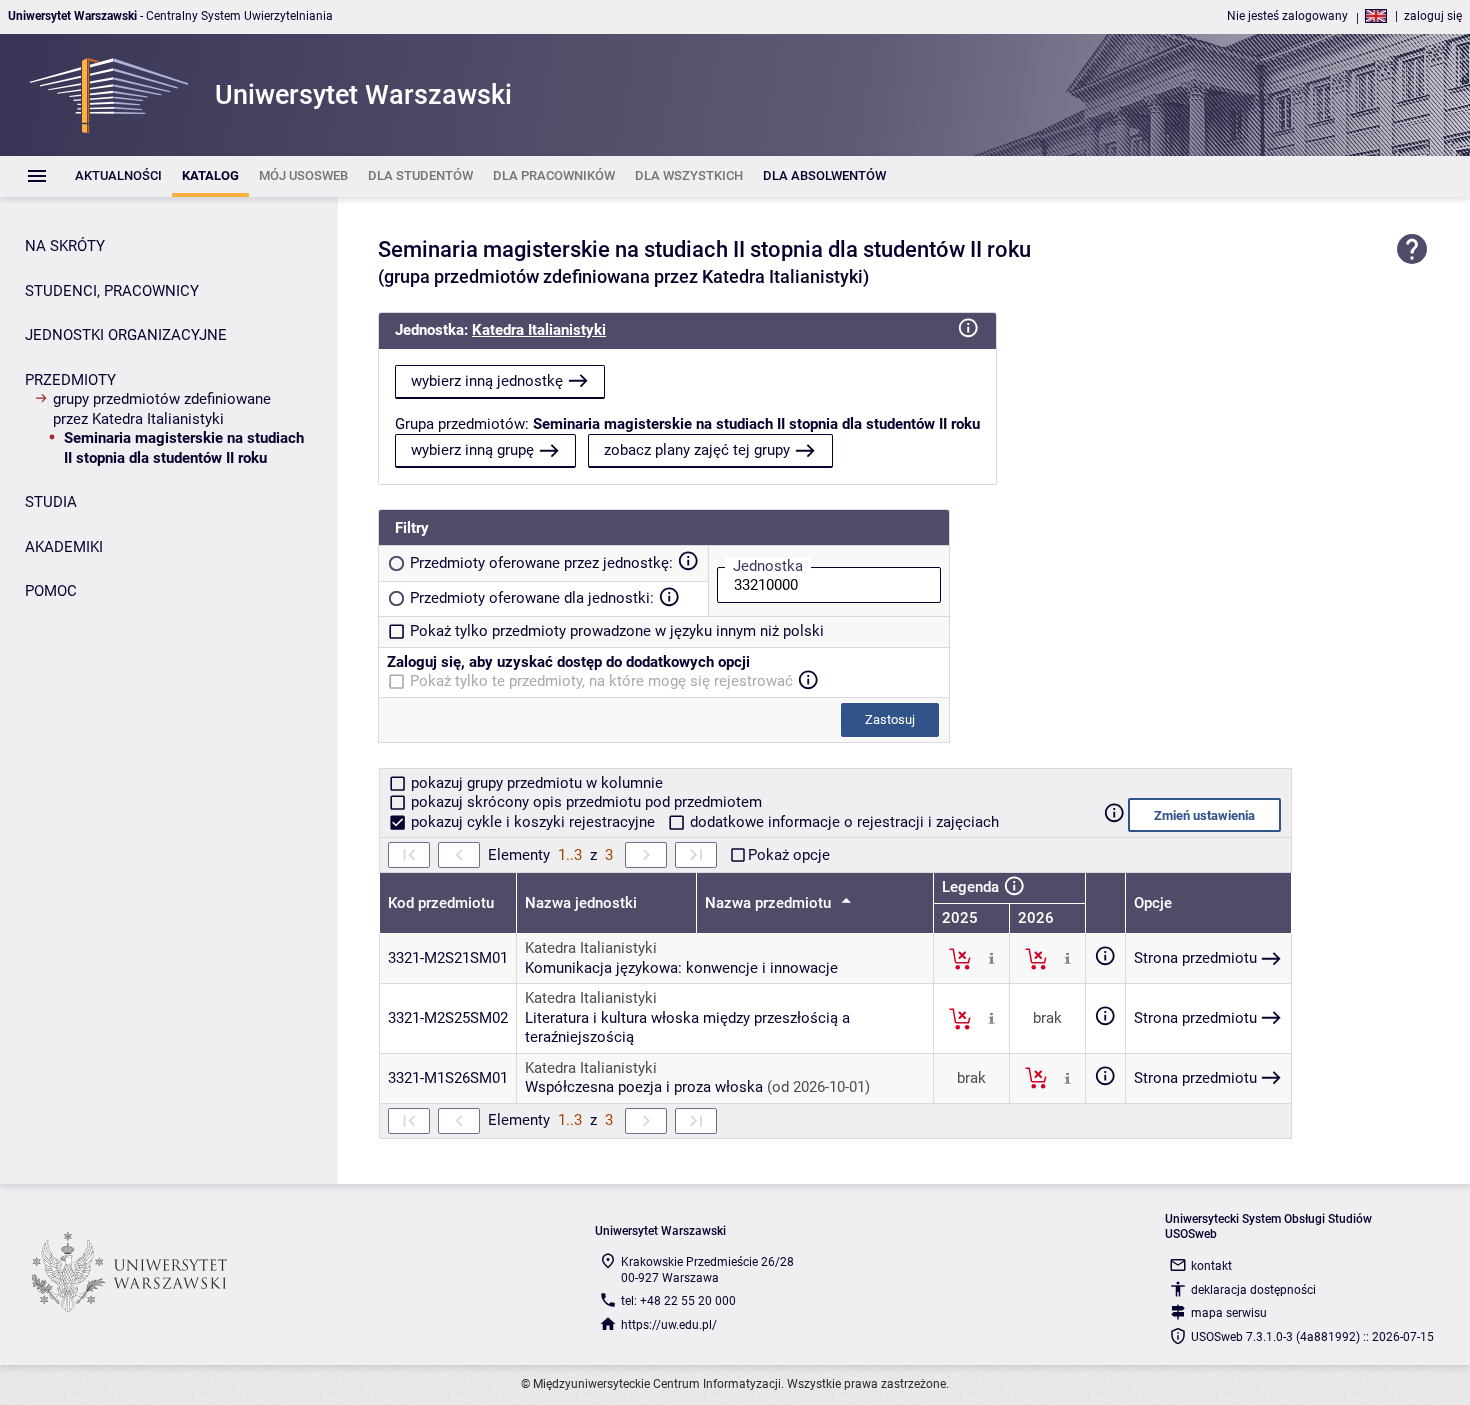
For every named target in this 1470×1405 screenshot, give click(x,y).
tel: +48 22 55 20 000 (678, 1301)
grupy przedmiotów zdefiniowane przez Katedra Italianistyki (162, 409)
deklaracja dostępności (1253, 1290)
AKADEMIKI (64, 547)
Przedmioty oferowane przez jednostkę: (541, 563)
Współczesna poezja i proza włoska (644, 1087)
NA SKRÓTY (65, 246)
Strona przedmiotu (1195, 958)
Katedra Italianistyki (539, 330)
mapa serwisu (1229, 1313)
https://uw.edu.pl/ (669, 1325)
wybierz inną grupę (472, 450)
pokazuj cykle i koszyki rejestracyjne (533, 822)
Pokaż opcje (789, 855)
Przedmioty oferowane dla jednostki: (532, 598)
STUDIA (51, 502)
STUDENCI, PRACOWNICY (112, 291)
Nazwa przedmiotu (770, 903)
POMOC (51, 591)
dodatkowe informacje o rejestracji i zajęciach (842, 822)
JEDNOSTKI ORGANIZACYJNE (126, 335)
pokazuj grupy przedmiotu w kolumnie (535, 783)
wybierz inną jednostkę (487, 381)
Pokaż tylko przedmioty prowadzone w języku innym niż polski (617, 631)
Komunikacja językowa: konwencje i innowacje (681, 968)
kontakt (1211, 1266)
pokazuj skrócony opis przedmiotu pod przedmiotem (584, 802)
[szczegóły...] (991, 958)
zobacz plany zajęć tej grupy (697, 450)
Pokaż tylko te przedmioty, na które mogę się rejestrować (601, 681)
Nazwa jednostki (581, 903)
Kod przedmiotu (441, 903)
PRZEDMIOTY (70, 380)
